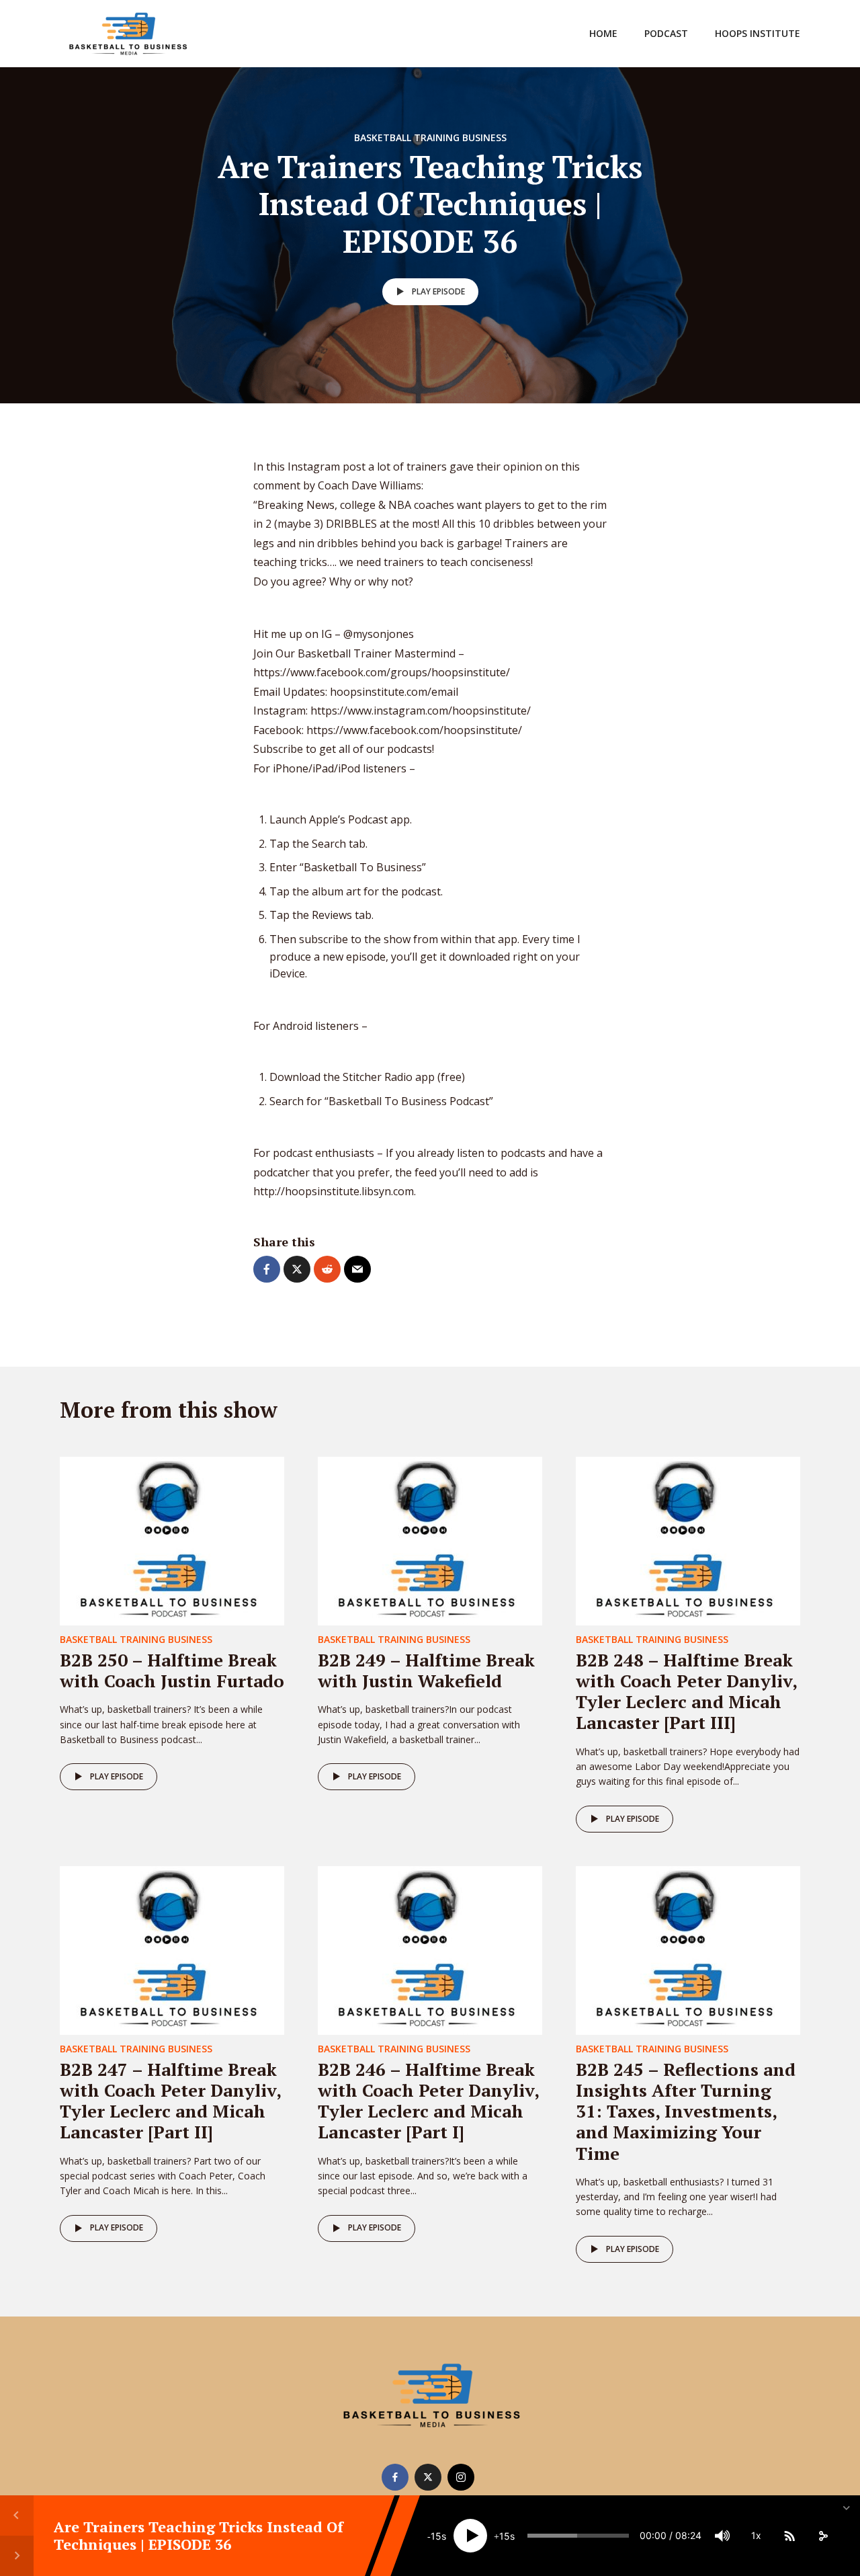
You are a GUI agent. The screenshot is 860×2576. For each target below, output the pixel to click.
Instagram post (327, 467)
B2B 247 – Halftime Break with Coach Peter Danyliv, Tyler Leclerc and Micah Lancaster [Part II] (170, 2101)
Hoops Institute (758, 33)
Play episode (438, 291)
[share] (823, 2536)
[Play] (470, 2536)
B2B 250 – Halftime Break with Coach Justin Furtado (172, 1670)
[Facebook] (395, 2477)
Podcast (666, 33)
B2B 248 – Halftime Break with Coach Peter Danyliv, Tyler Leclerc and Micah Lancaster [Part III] (686, 1691)
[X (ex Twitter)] (428, 2477)
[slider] (578, 2536)
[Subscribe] (789, 2536)
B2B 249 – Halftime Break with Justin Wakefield (426, 1670)
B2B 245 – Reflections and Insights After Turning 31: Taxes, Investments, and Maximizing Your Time (686, 2111)
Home (603, 33)
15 (436, 2536)
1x (756, 2535)
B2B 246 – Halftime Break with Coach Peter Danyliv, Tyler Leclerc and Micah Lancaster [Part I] (428, 2101)
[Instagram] (461, 2477)
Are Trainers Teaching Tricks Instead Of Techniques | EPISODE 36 (199, 2535)
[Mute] (722, 2536)
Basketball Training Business (430, 137)
